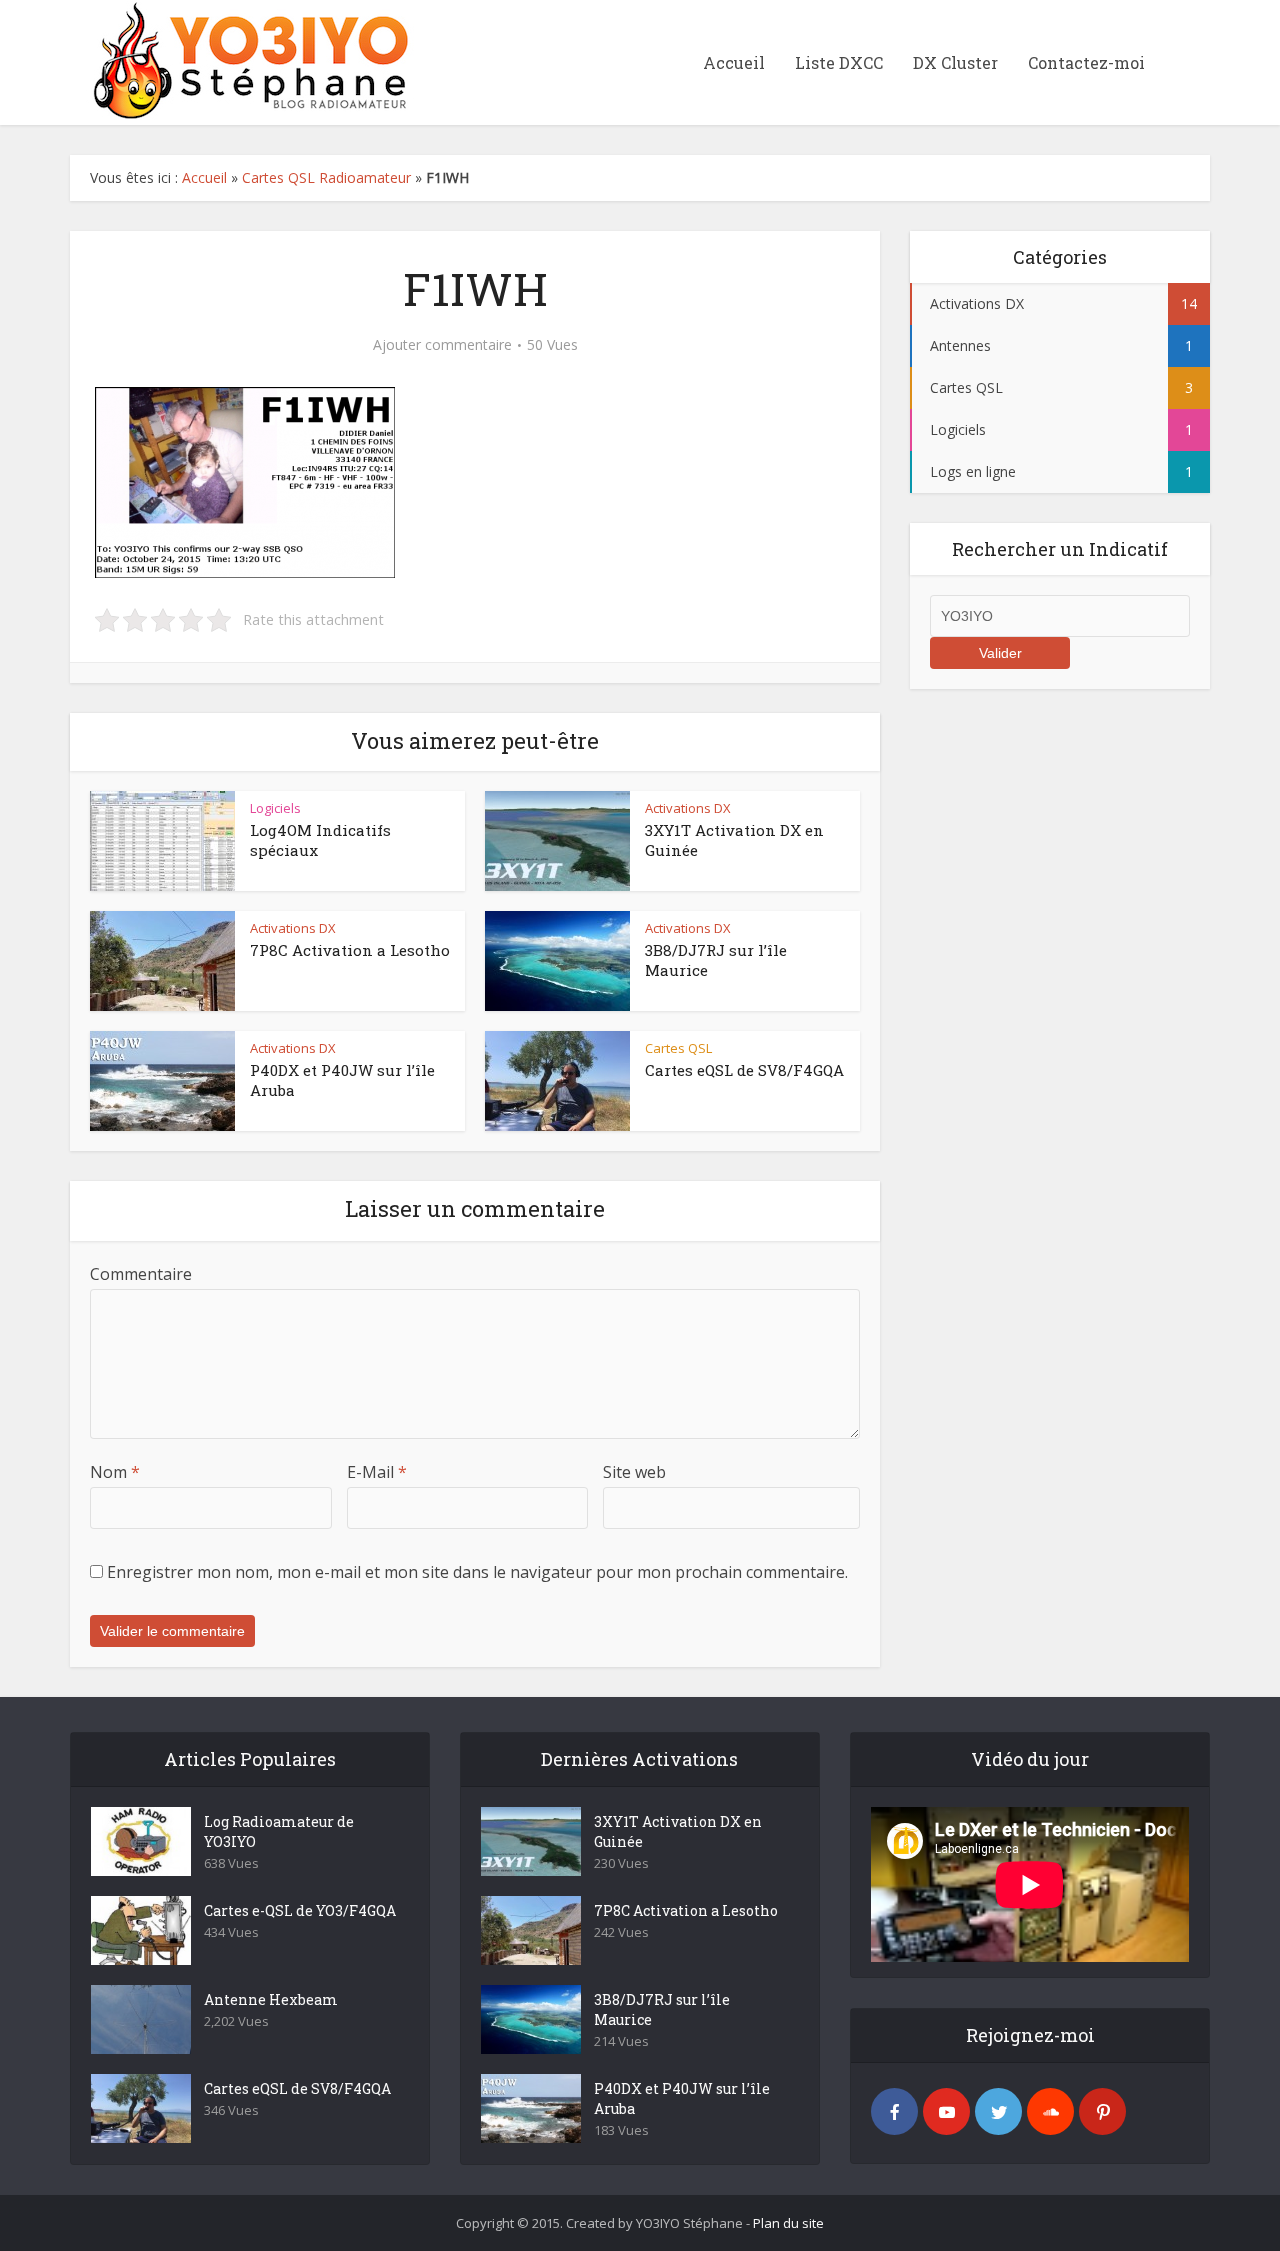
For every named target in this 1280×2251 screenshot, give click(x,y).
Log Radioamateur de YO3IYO (279, 1831)
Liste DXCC (839, 62)
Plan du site (788, 2223)
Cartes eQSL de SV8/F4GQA (744, 1070)
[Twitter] (998, 2111)
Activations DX (688, 808)
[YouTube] (946, 2111)
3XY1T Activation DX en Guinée (678, 1831)
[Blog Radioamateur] (245, 60)
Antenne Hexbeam (271, 1999)
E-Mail (377, 1472)
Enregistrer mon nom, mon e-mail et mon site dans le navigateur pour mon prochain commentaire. (477, 1572)
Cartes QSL (678, 1048)
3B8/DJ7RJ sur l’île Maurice (662, 2009)
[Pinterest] (1102, 2111)
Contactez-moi (1086, 62)
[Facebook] (894, 2111)
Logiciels (275, 808)
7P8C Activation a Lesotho (350, 950)
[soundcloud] (1050, 2111)
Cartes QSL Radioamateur (326, 177)
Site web (634, 1472)
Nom (115, 1472)
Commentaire (141, 1274)
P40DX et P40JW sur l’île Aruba (682, 2098)
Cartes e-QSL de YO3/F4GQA (300, 1910)
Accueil (734, 62)
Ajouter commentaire (442, 345)
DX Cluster (955, 62)
